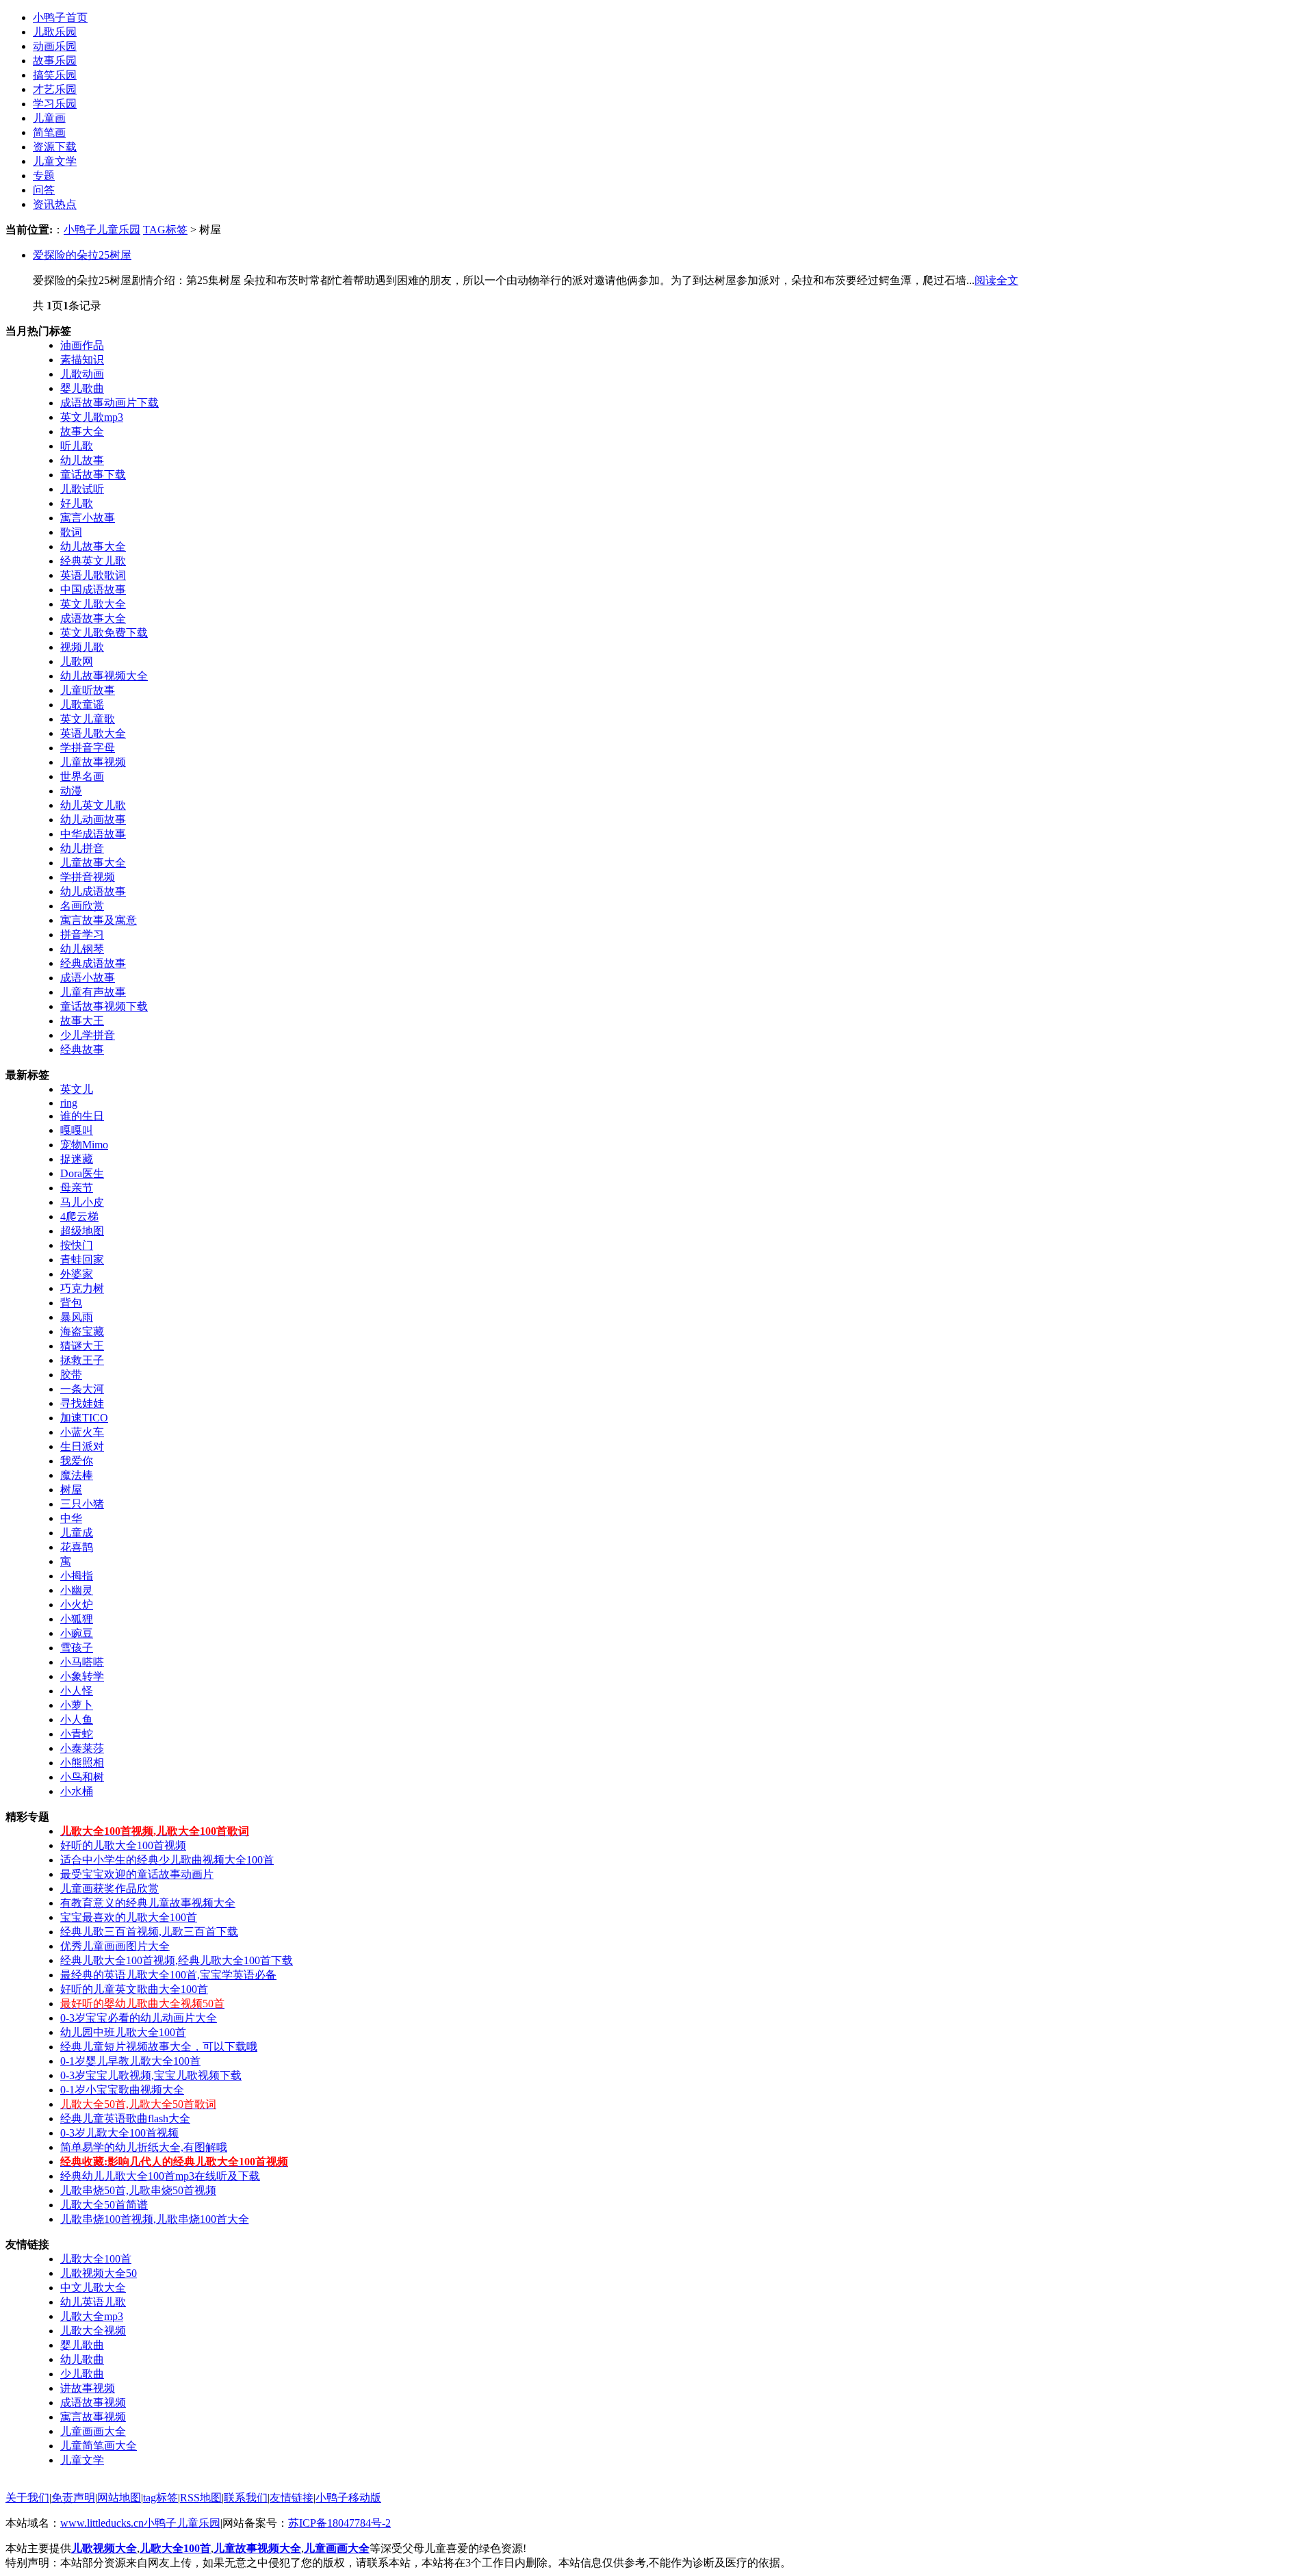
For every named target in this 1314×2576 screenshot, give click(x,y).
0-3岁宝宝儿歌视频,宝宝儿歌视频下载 (151, 2075)
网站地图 (119, 2498)
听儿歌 (77, 446)
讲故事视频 (88, 2388)
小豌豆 (77, 1633)
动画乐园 (55, 46)
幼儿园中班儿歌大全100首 (123, 2032)
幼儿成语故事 (93, 891)
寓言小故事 (88, 518)
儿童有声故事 (93, 992)
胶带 (71, 1375)
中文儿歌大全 (93, 2288)
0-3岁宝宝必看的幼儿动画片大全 (139, 2018)
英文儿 (77, 1089)
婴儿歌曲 (82, 388)
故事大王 (82, 1021)
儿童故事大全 (93, 863)
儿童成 (77, 1533)
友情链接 (292, 2498)
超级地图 (82, 1231)
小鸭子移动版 (348, 2498)
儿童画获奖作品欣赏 (109, 1889)
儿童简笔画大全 (99, 2446)
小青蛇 (77, 1734)
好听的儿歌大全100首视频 (123, 1845)
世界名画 (82, 776)
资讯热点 (55, 204)
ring (69, 1103)
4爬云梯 (79, 1216)
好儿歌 (77, 503)
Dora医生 (82, 1173)
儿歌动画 (82, 374)
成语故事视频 (93, 2403)
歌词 (71, 532)
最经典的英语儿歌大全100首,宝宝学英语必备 (168, 1975)
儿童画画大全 (93, 2431)
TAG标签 (165, 230)
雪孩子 (77, 1648)
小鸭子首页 (60, 17)
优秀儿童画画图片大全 (115, 1946)
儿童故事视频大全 (257, 2548)
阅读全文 (996, 280)
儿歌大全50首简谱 (104, 2205)
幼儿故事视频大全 (104, 676)
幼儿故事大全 (93, 546)
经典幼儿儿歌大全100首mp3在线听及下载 (160, 2176)
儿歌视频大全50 (99, 2273)
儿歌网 (77, 661)
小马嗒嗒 (82, 1662)
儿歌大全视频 (93, 2331)
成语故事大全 (93, 618)
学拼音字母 (88, 748)
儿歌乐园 (55, 32)
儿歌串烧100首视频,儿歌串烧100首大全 (155, 2219)
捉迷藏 (77, 1159)
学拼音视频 (88, 877)
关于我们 (27, 2498)
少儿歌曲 (82, 2374)
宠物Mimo (84, 1145)
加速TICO (84, 1418)
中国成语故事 (93, 590)
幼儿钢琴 (82, 949)
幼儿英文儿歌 (93, 805)
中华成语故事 (93, 834)
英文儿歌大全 (93, 604)
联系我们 (246, 2498)
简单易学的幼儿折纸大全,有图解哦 (144, 2147)
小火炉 (77, 1605)
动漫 (71, 791)
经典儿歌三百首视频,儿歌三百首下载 (149, 1932)
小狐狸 (77, 1619)
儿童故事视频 (93, 762)
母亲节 (77, 1188)
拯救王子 (82, 1360)
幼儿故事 (82, 460)
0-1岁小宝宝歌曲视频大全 (122, 2090)
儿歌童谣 (82, 705)
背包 (71, 1303)
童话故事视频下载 (104, 1006)
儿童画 (49, 118)
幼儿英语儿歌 (93, 2302)
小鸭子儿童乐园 (102, 230)
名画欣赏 (82, 906)
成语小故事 (88, 978)
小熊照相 (82, 1763)
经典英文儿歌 (93, 561)
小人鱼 (77, 1720)
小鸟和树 (82, 1777)
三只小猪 (82, 1504)
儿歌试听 (82, 489)
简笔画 (49, 132)
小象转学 (82, 1676)
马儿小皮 (82, 1202)
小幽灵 (77, 1590)
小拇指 (77, 1576)
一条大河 (82, 1389)
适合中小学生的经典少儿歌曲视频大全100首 (167, 1860)
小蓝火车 (82, 1432)
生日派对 (82, 1446)
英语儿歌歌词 (93, 575)
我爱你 (77, 1461)
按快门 (77, 1245)
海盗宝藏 (82, 1331)
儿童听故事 (88, 690)
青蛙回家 (82, 1260)
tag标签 (160, 2498)
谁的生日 (82, 1116)
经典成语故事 (93, 963)
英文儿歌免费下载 (104, 633)
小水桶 (77, 1791)
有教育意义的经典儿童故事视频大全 (148, 1903)
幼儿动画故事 (93, 820)
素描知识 (82, 360)
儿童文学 (55, 161)
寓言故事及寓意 (99, 920)
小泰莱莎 (82, 1748)
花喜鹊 (77, 1547)
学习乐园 (55, 104)
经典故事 (82, 1049)
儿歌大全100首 (96, 2259)
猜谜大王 (82, 1346)
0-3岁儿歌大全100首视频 (119, 2133)
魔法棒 (77, 1475)
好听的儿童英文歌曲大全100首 (134, 1989)
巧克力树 (82, 1288)
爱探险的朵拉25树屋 (82, 255)
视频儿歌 (82, 647)
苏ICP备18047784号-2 (339, 2523)
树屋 (71, 1490)
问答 (44, 190)
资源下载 (55, 147)
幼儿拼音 (82, 848)
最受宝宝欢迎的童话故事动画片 (137, 1874)
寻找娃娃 (82, 1403)
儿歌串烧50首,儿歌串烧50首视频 (138, 2190)
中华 (71, 1518)
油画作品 (82, 345)
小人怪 (77, 1691)
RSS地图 (201, 2498)
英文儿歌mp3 (92, 417)
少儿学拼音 (88, 1035)
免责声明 (73, 2498)
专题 (44, 176)
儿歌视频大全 (104, 2548)
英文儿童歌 (88, 719)
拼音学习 (82, 935)
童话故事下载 (93, 475)
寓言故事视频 (93, 2417)
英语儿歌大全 (93, 733)
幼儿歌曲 (82, 2359)
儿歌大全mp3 (92, 2316)
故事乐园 (55, 61)
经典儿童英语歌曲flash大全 (125, 2118)
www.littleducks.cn (102, 2523)
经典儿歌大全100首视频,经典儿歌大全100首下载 (177, 1960)
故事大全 (82, 432)
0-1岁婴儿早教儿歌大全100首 (130, 2061)
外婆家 (77, 1274)
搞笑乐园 (55, 75)
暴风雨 (77, 1317)
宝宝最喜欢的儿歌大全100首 (129, 1917)
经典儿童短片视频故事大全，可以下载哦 (159, 2047)
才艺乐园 (55, 89)
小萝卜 (77, 1705)
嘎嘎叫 (77, 1130)
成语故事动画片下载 (109, 403)
